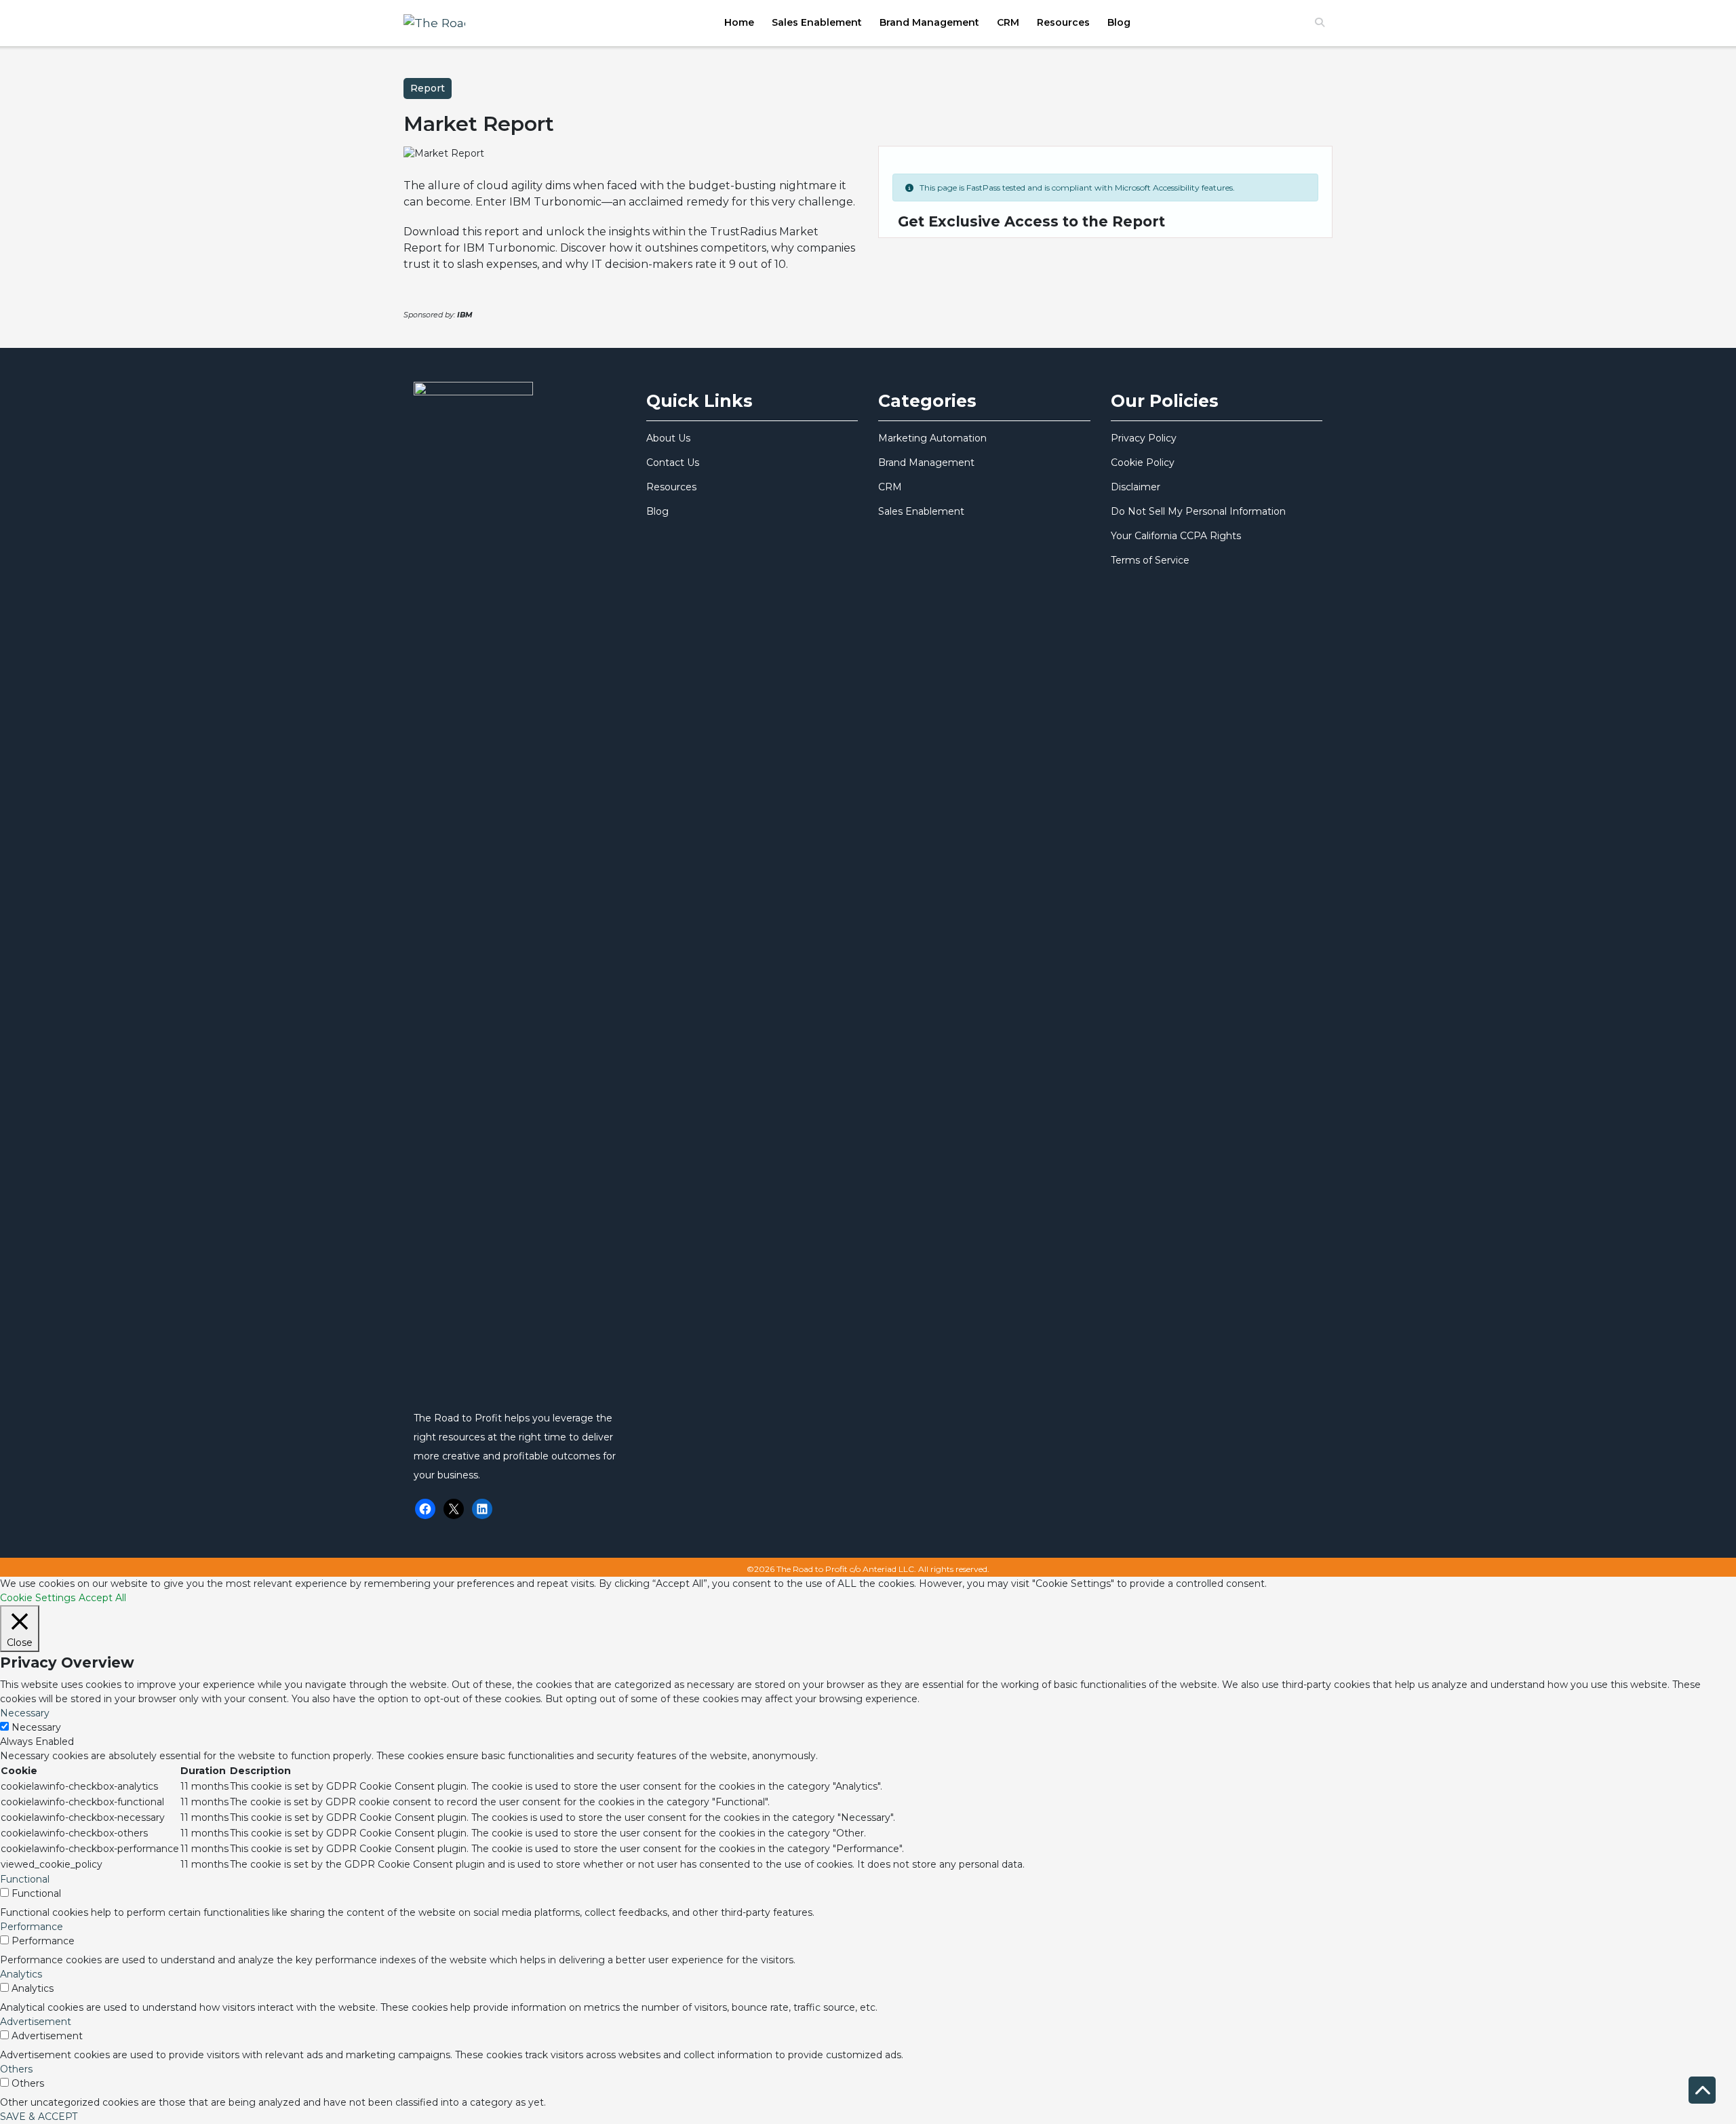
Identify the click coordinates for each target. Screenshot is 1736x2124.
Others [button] (16, 2069)
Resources (1063, 22)
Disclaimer (1136, 487)
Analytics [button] (21, 1974)
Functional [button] (25, 1879)
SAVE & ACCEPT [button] (39, 2117)
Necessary (36, 1727)
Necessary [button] (25, 1713)
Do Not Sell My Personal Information (1198, 511)
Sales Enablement (817, 22)
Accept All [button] (102, 1598)
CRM (1008, 22)
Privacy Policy (1144, 438)
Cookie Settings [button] (38, 1598)
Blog (1119, 22)
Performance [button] (32, 1927)
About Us (668, 438)
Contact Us (673, 463)
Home (739, 22)
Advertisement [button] (36, 2022)
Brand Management (929, 22)
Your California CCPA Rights (1176, 536)
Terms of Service (1150, 560)
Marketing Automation (932, 438)
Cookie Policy (1143, 463)
